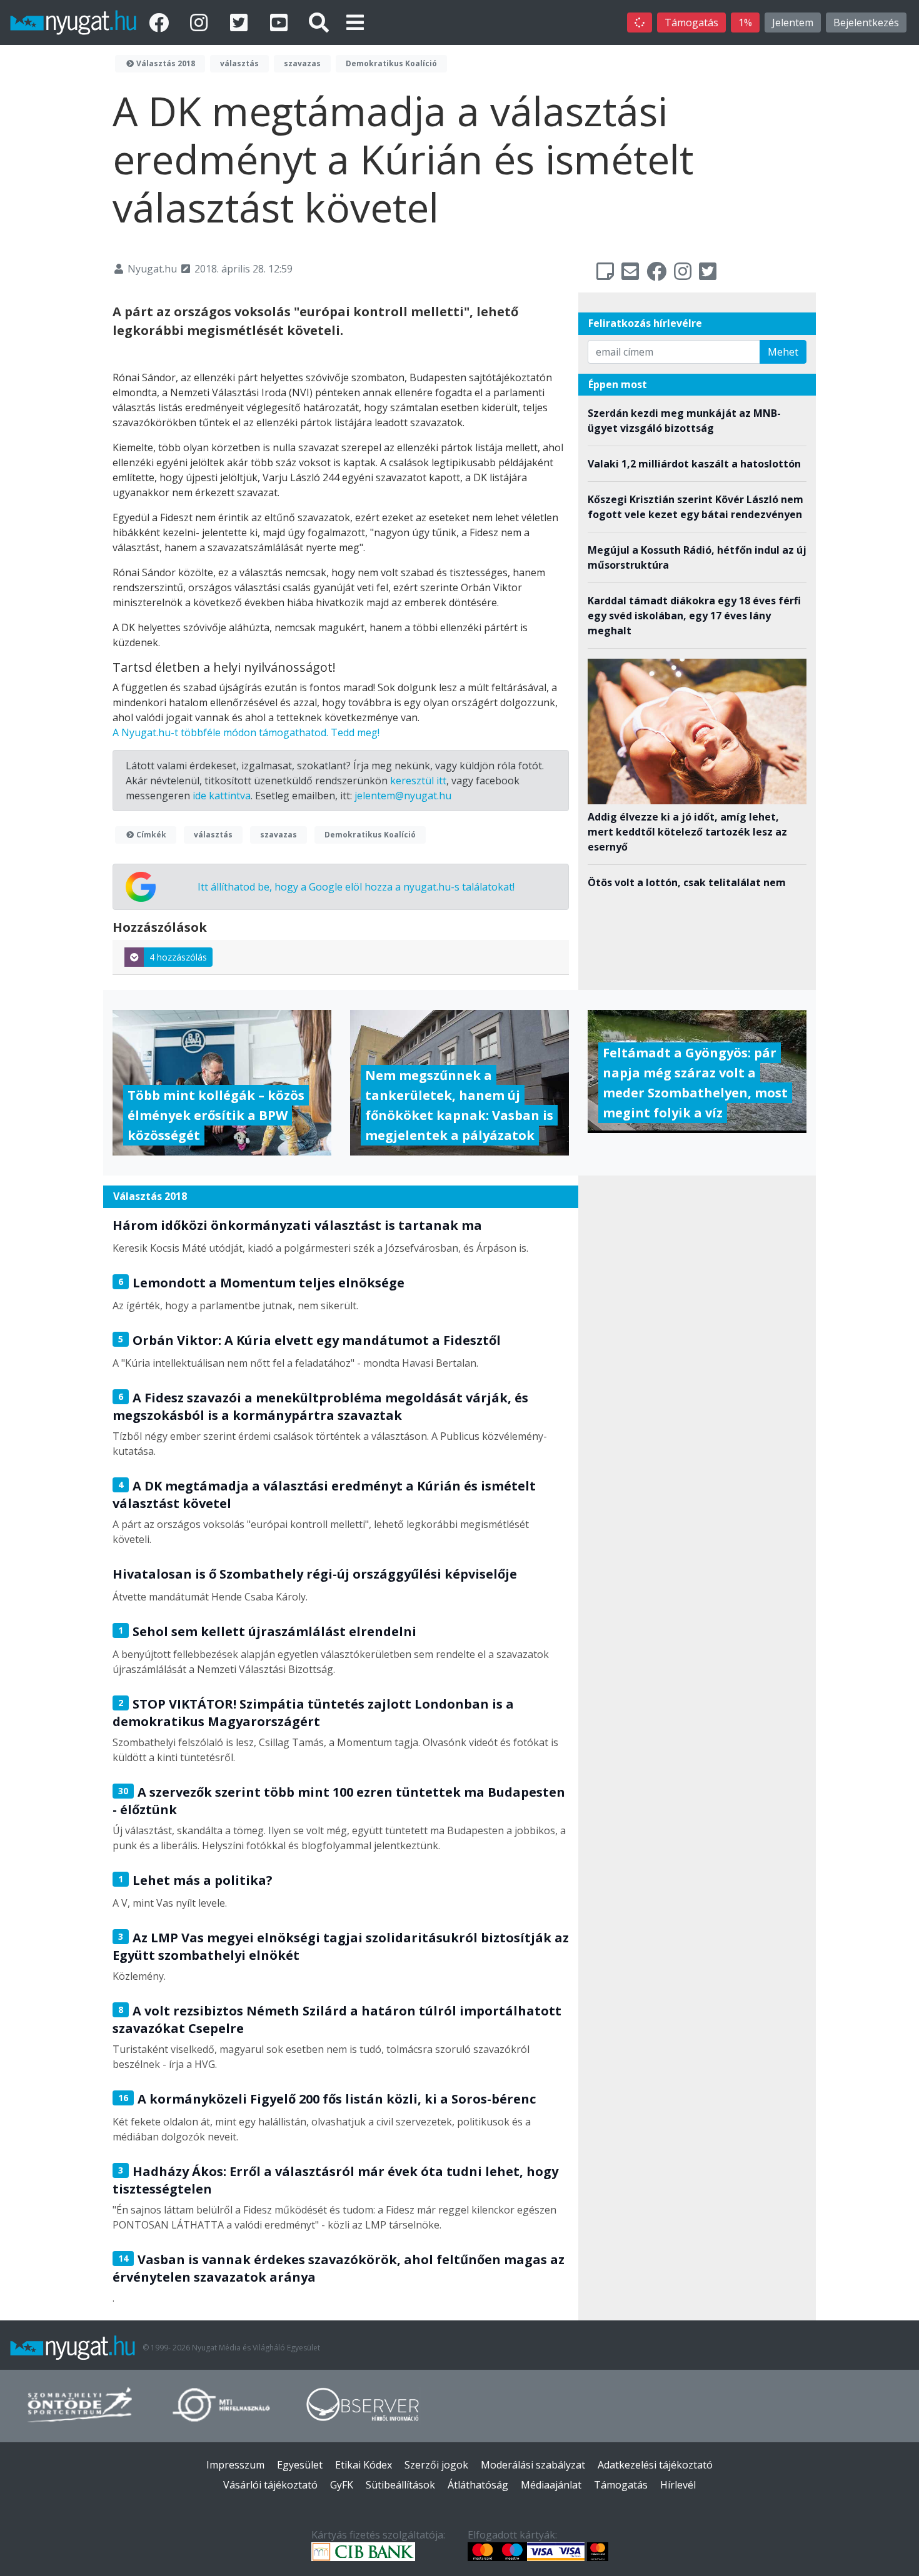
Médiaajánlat (551, 2485)
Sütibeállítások (400, 2485)
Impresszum (235, 2465)
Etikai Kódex (364, 2465)
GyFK (342, 2485)
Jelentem (793, 22)
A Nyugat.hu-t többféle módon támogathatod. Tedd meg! (246, 732)
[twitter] (241, 22)
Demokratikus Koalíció (391, 63)
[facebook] (161, 22)
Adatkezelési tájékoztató (655, 2465)
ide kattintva (222, 796)
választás (239, 63)
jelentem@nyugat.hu (403, 796)
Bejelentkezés (866, 22)
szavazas (302, 63)
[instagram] (201, 22)
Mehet (783, 352)
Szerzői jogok (436, 2465)
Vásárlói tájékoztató (270, 2485)
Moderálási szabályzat (533, 2465)
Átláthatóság (478, 2485)
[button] (355, 22)
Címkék (150, 835)
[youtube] (281, 22)
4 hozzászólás (178, 957)
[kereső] (319, 22)
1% (745, 22)
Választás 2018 (165, 63)
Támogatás (691, 22)
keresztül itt (418, 781)
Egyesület (300, 2465)
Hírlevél (678, 2485)
